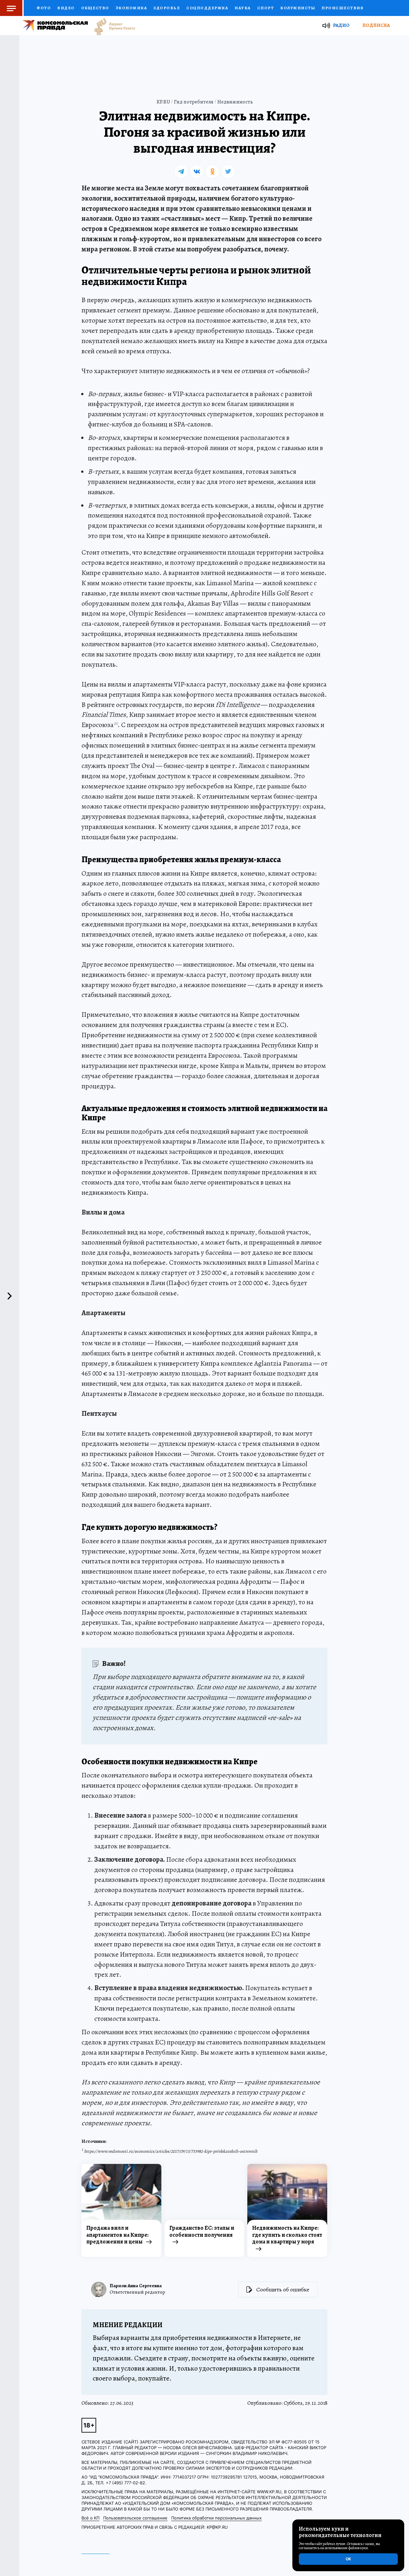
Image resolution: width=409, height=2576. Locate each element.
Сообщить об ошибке (283, 2289)
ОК (348, 2559)
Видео (66, 8)
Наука (243, 8)
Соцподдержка (207, 8)
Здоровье (167, 8)
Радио (341, 25)
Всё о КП (90, 2518)
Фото (44, 8)
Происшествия (342, 8)
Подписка (376, 25)
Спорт (266, 8)
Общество (95, 8)
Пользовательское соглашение (135, 2518)
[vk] (197, 172)
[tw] (228, 172)
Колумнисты (298, 8)
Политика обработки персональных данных (216, 2518)
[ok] (212, 172)
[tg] (181, 172)
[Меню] (12, 8)
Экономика (131, 8)
